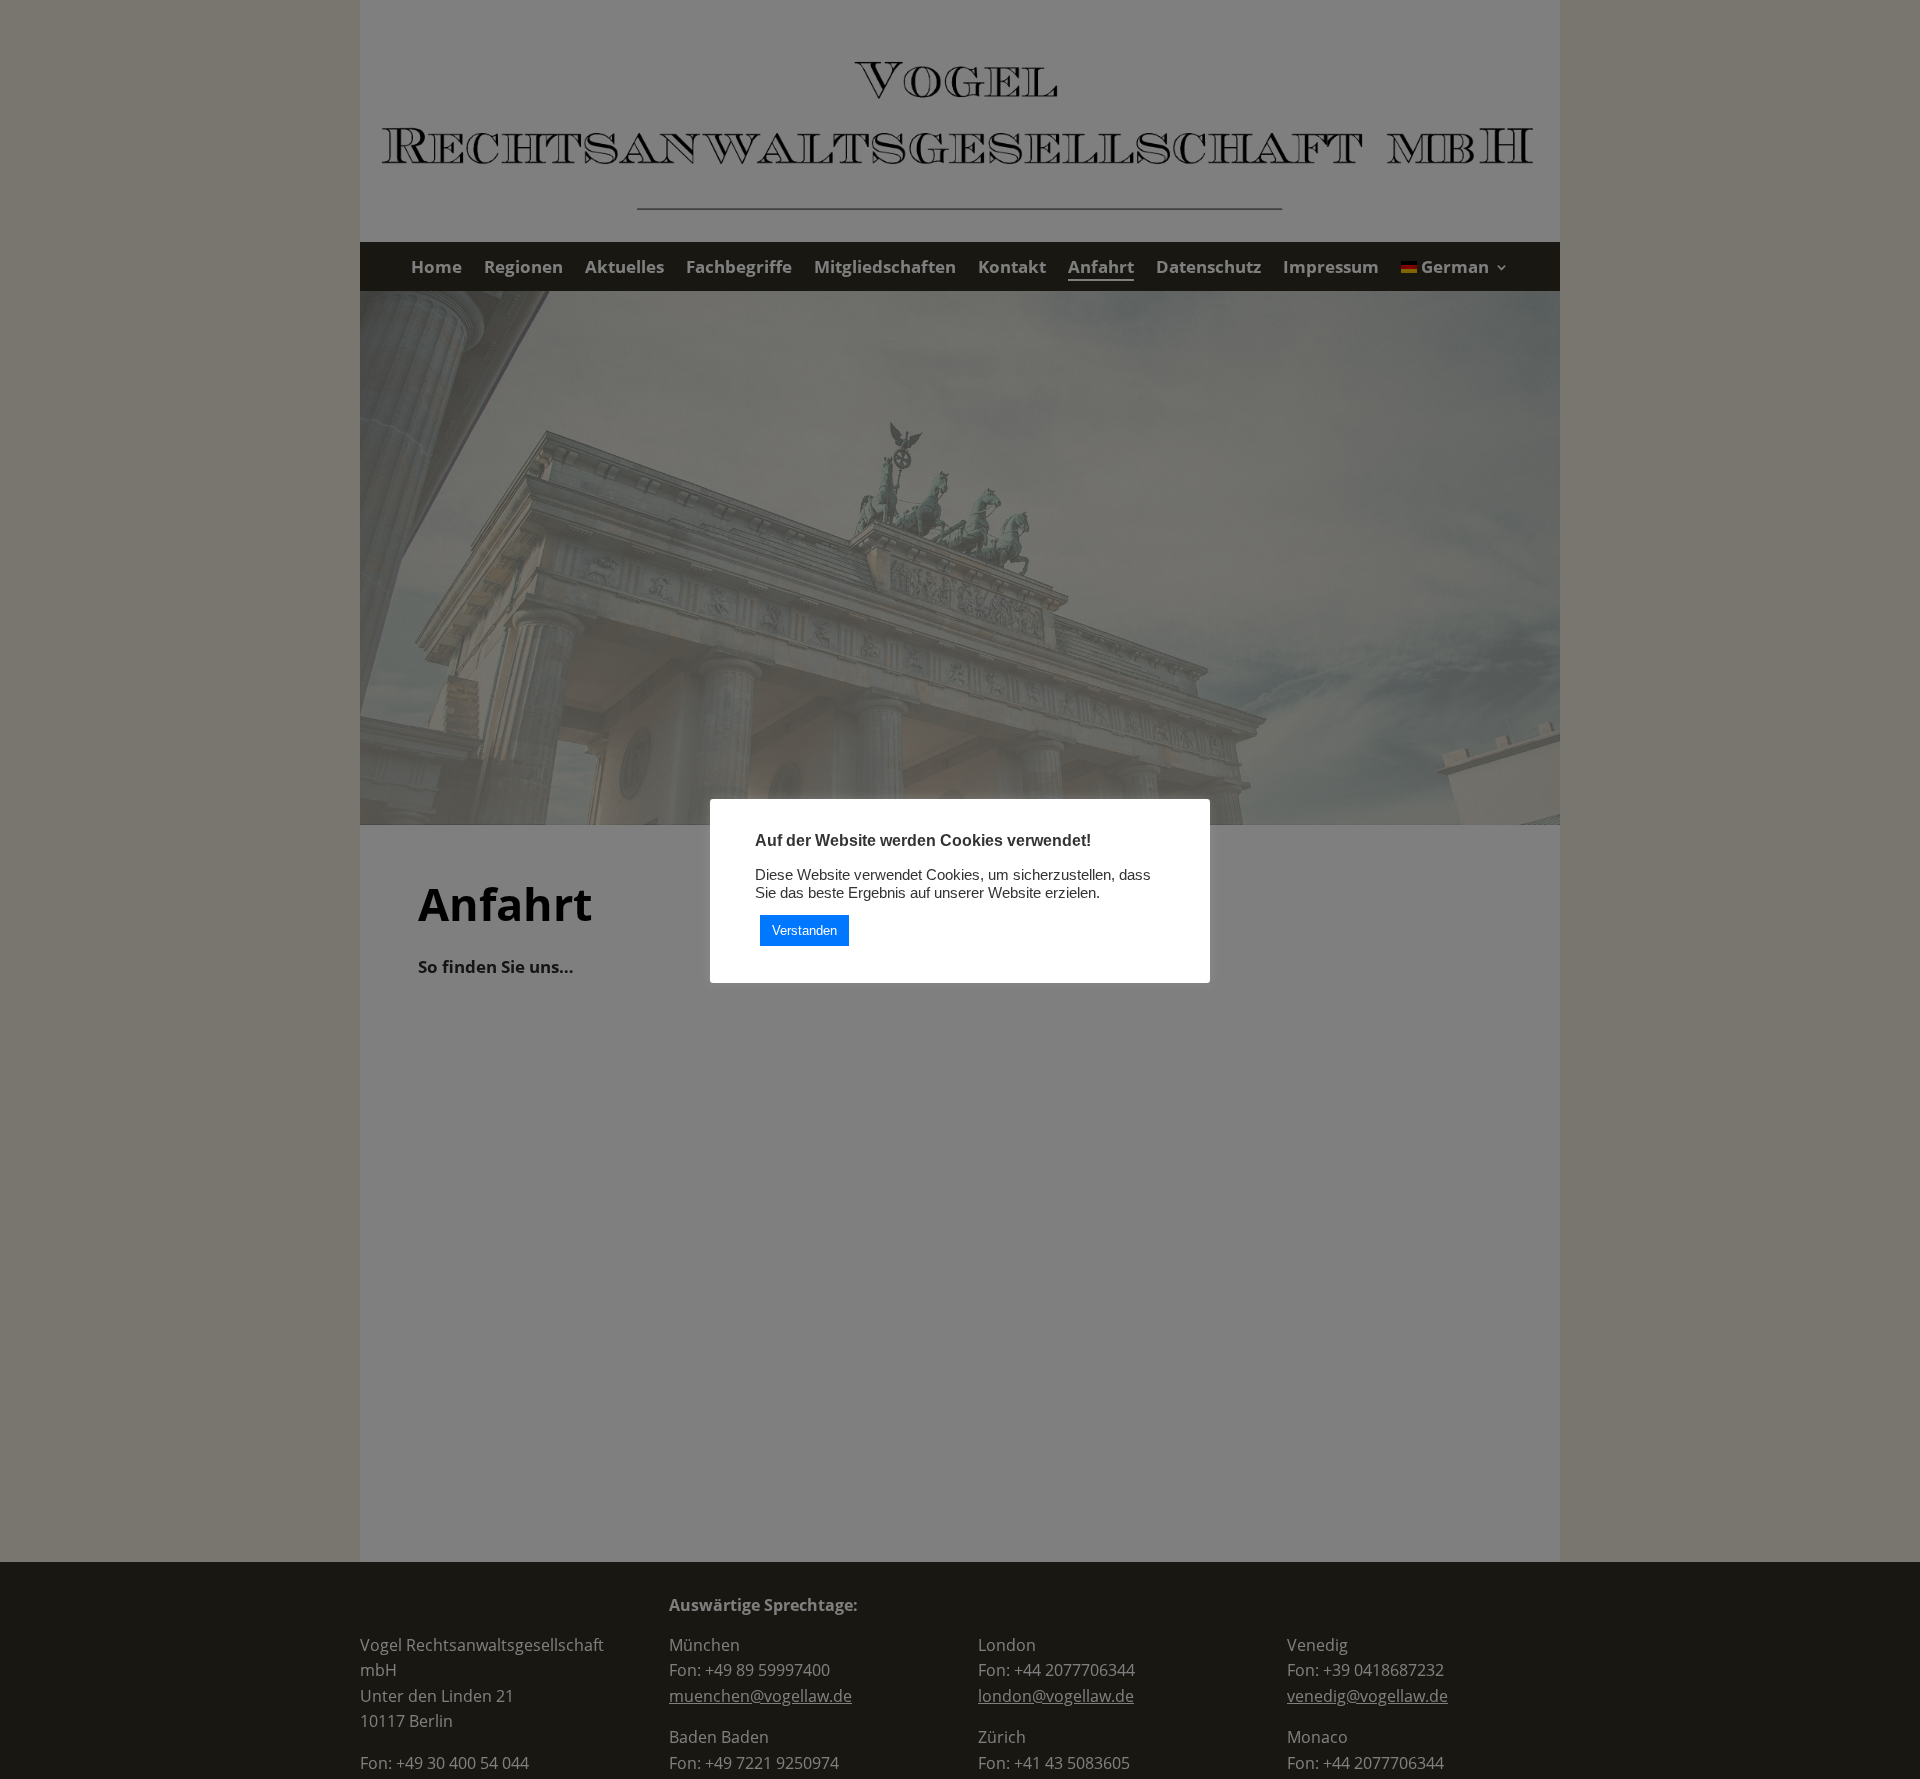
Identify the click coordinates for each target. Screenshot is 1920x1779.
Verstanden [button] (804, 931)
